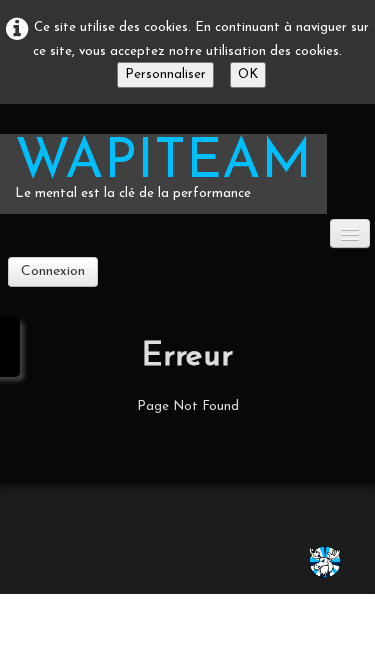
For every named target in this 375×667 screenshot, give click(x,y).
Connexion (53, 271)
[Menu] (350, 233)
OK (248, 74)
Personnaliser (165, 74)
